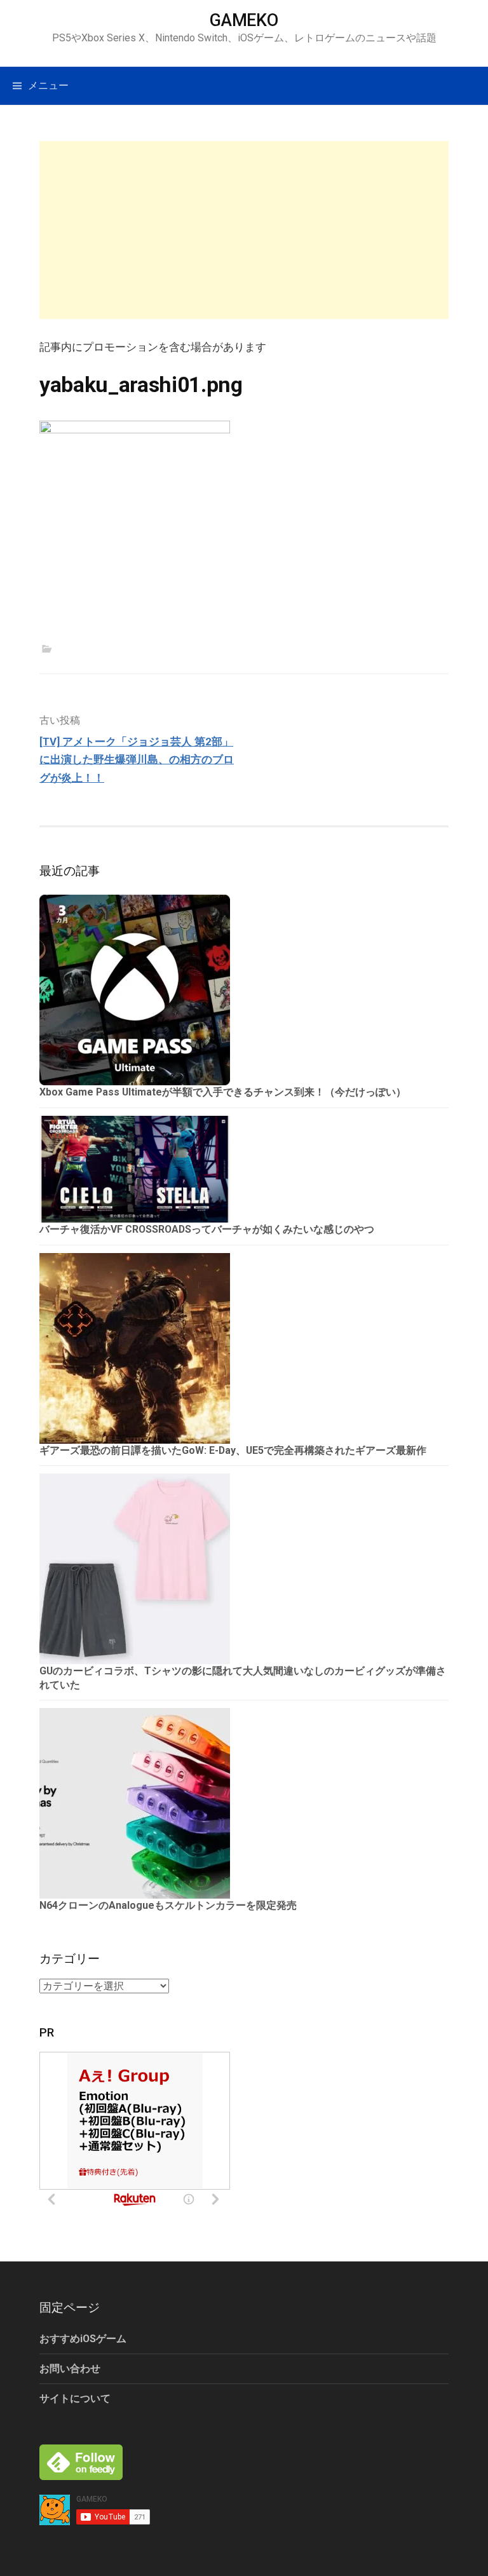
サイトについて (75, 2398)
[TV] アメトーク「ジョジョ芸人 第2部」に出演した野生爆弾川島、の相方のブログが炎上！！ (137, 760)
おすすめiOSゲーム (83, 2339)
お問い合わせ (70, 2369)
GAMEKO (244, 20)
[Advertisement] (244, 230)
